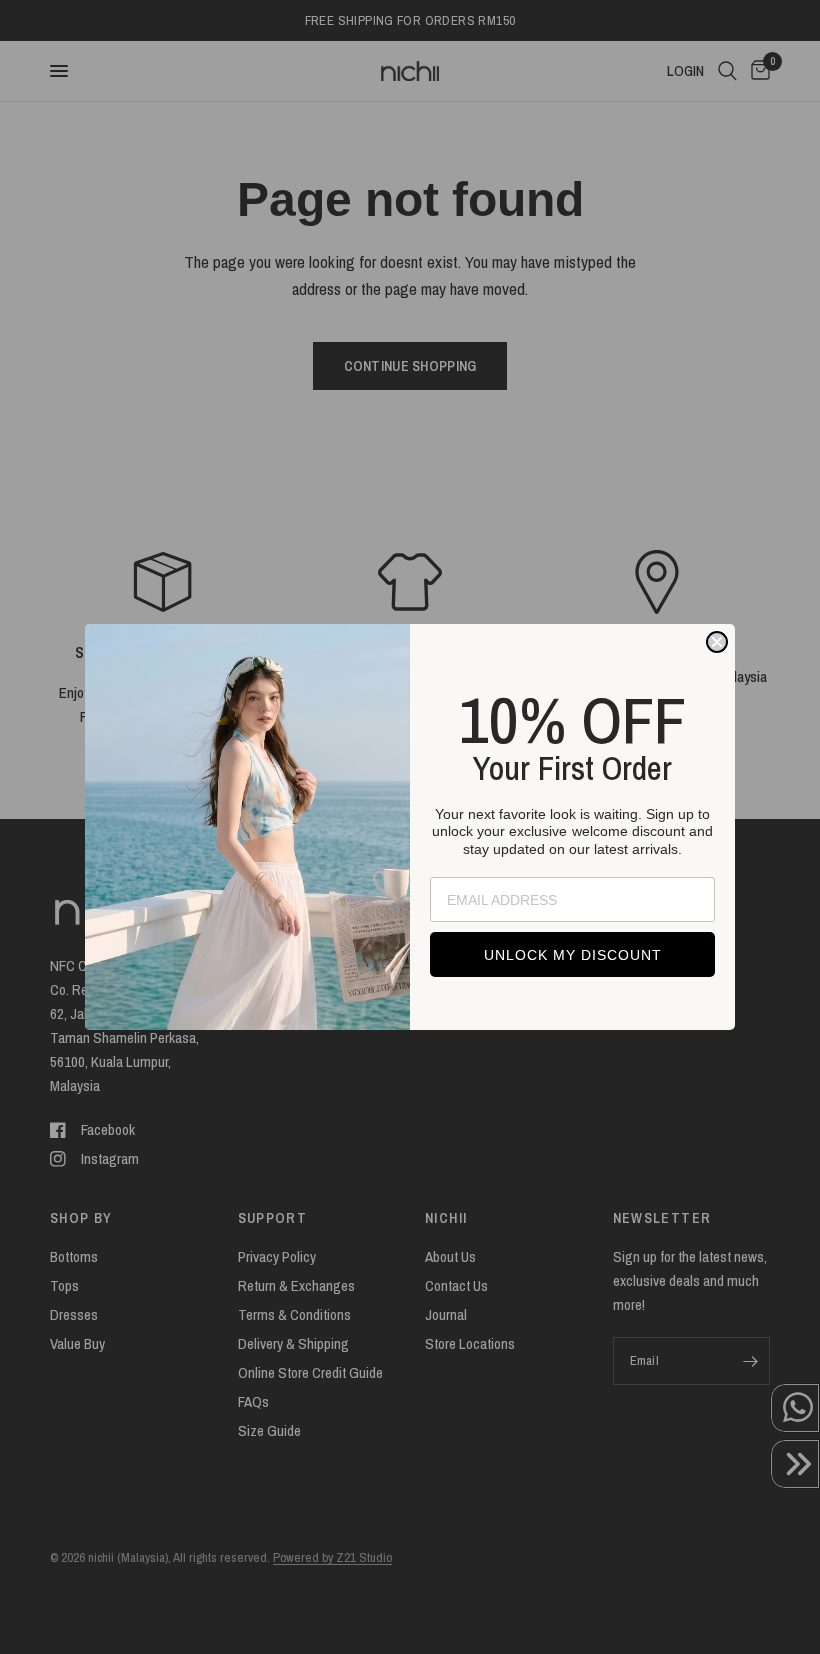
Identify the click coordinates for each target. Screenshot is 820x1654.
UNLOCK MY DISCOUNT (573, 955)
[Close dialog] (717, 642)
